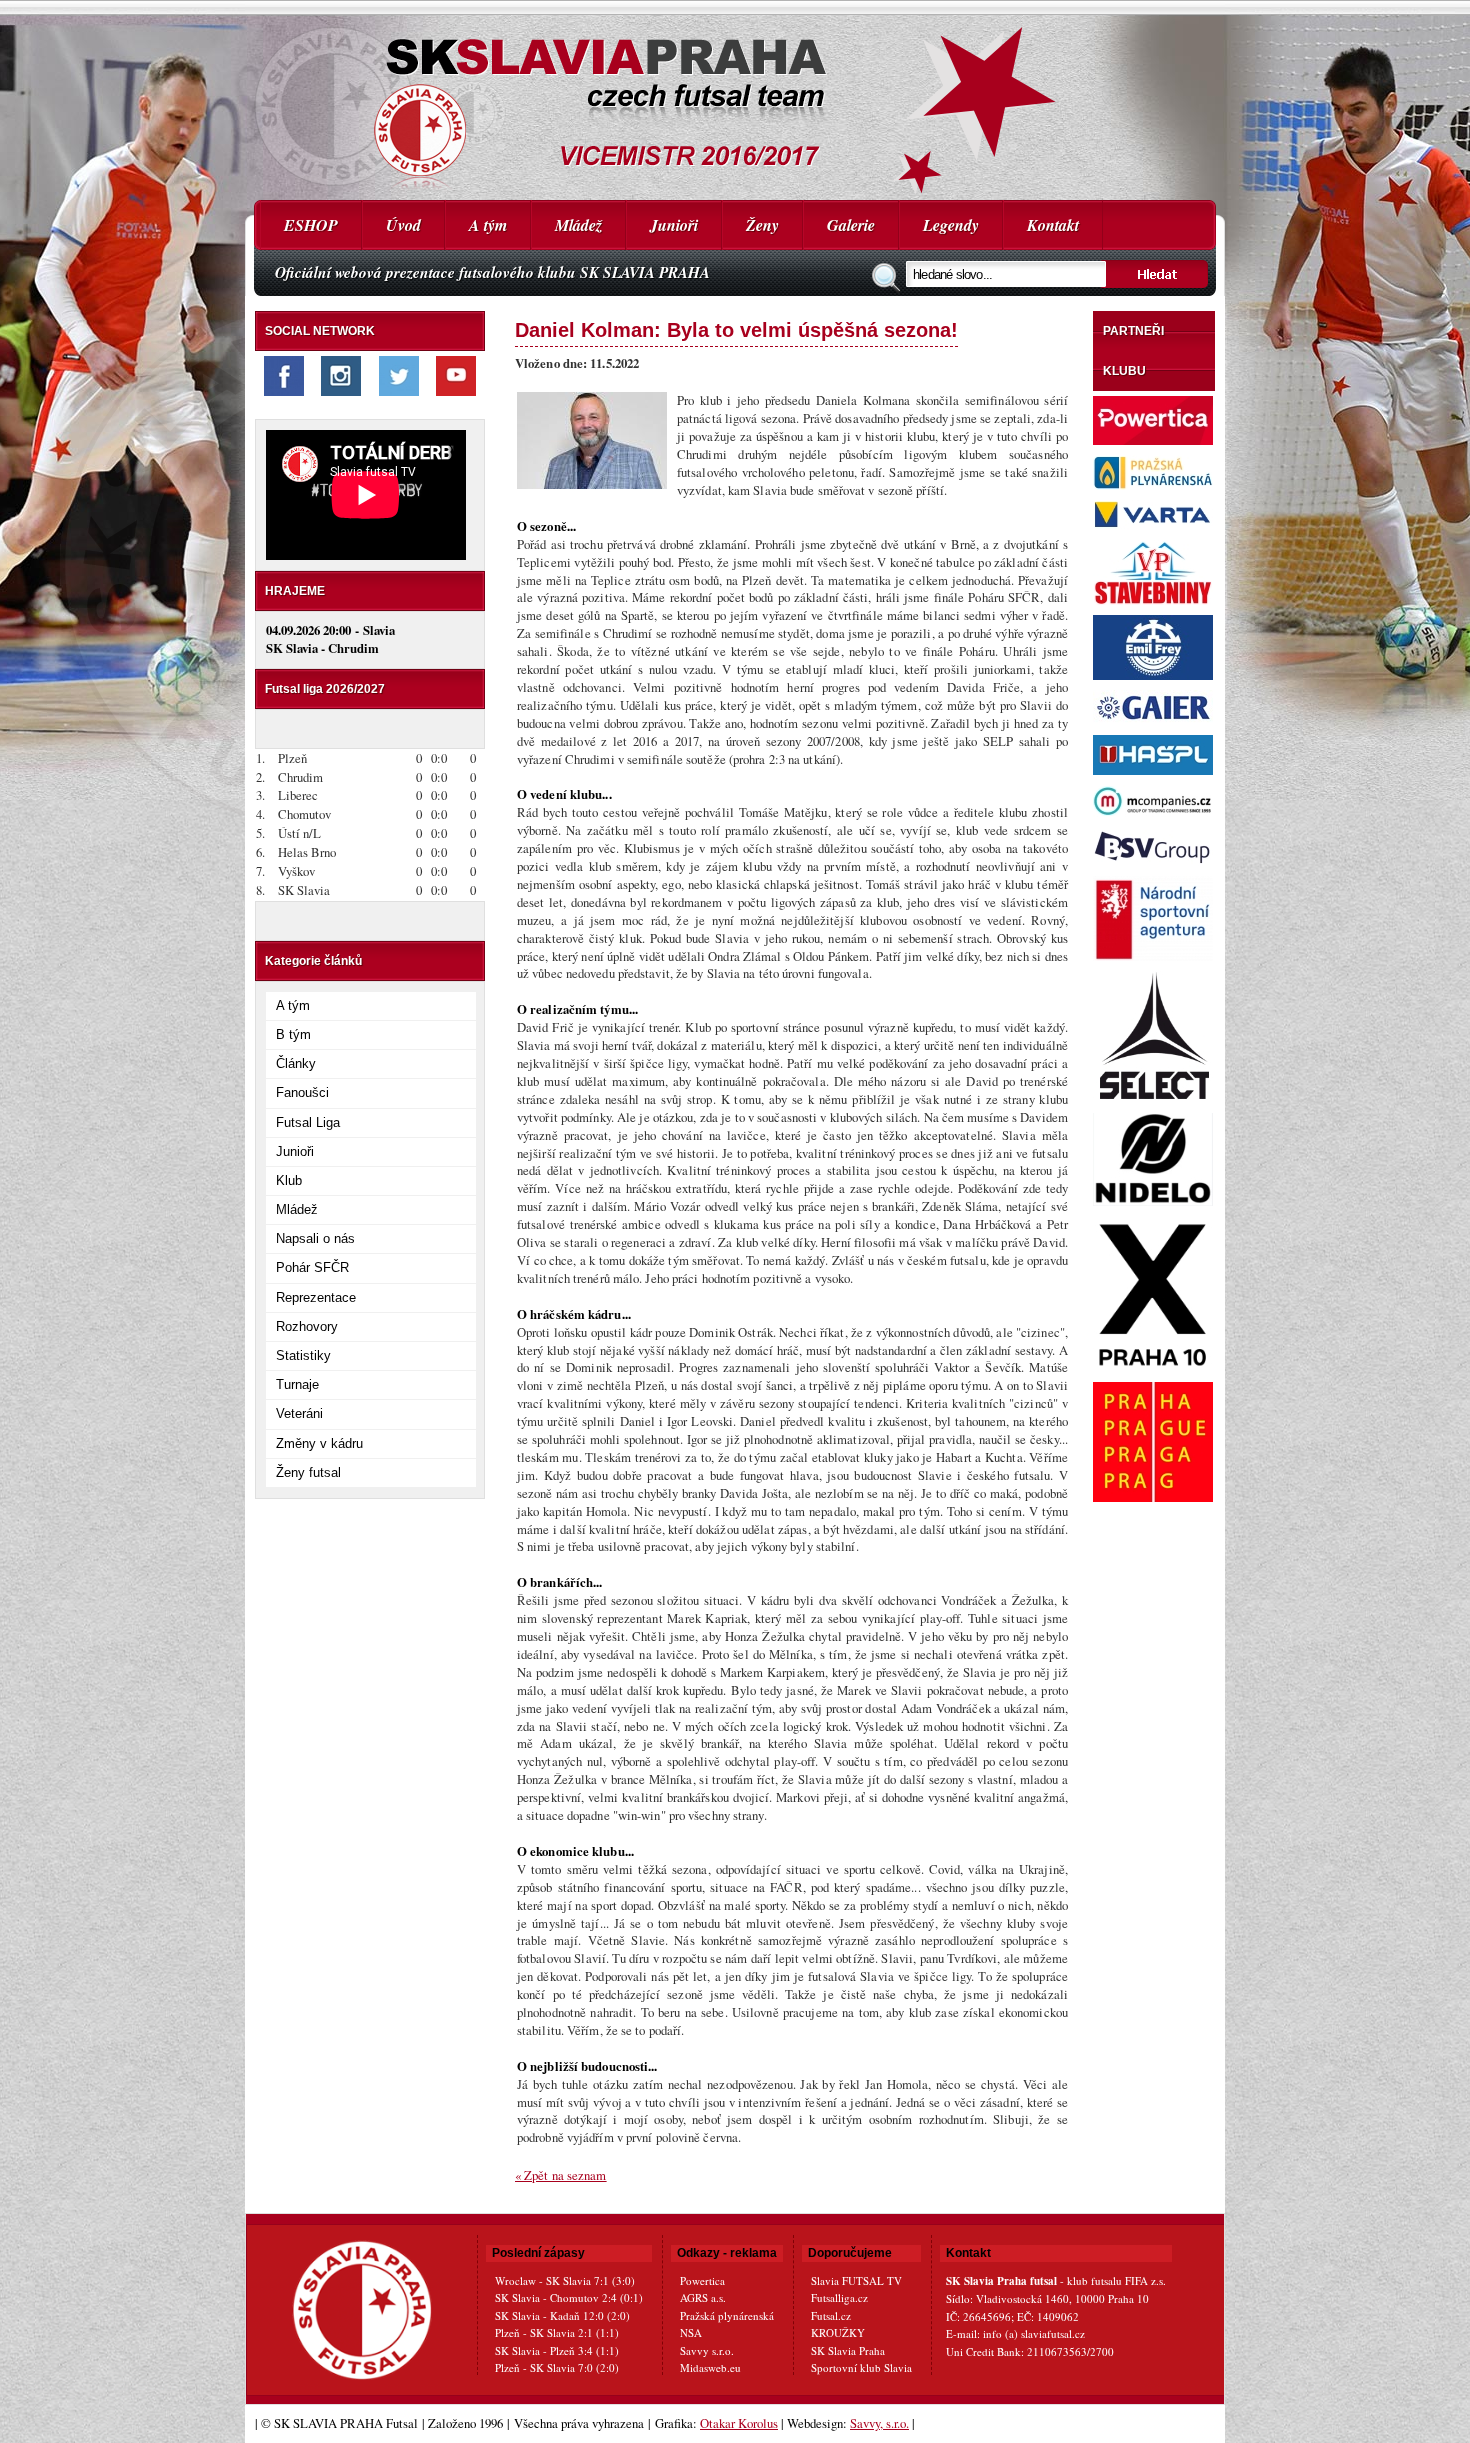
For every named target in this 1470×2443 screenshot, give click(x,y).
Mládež (578, 225)
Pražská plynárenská (727, 2315)
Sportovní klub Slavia (861, 2367)
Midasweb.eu (710, 2367)
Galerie (851, 225)
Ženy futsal (308, 1472)
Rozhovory (307, 1326)
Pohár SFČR (312, 1267)
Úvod (403, 225)
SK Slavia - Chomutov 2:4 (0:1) (569, 2297)
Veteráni (299, 1413)
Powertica (702, 2280)
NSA (691, 2332)
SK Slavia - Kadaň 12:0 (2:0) (562, 2315)
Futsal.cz (831, 2315)
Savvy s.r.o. (707, 2350)
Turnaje (297, 1384)
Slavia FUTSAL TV (856, 2280)
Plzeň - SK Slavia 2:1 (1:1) (557, 2332)
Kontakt (1053, 225)
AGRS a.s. (703, 2297)
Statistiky (303, 1355)
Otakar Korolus (739, 2423)
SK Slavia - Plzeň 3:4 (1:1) (557, 2350)
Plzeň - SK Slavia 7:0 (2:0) (557, 2367)
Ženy (762, 225)
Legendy (951, 225)
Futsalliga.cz (839, 2297)
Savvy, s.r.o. (879, 2423)
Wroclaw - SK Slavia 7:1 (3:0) (565, 2280)
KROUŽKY (838, 2332)
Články (296, 1063)
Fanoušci (302, 1092)
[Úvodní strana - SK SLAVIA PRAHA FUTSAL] (735, 100)
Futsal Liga (308, 1122)
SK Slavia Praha (848, 2350)
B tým (293, 1034)
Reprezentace (316, 1297)
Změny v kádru (319, 1443)
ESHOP (311, 225)
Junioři (674, 225)
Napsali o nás (315, 1238)
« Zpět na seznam (561, 2175)
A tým (488, 225)
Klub (289, 1180)
